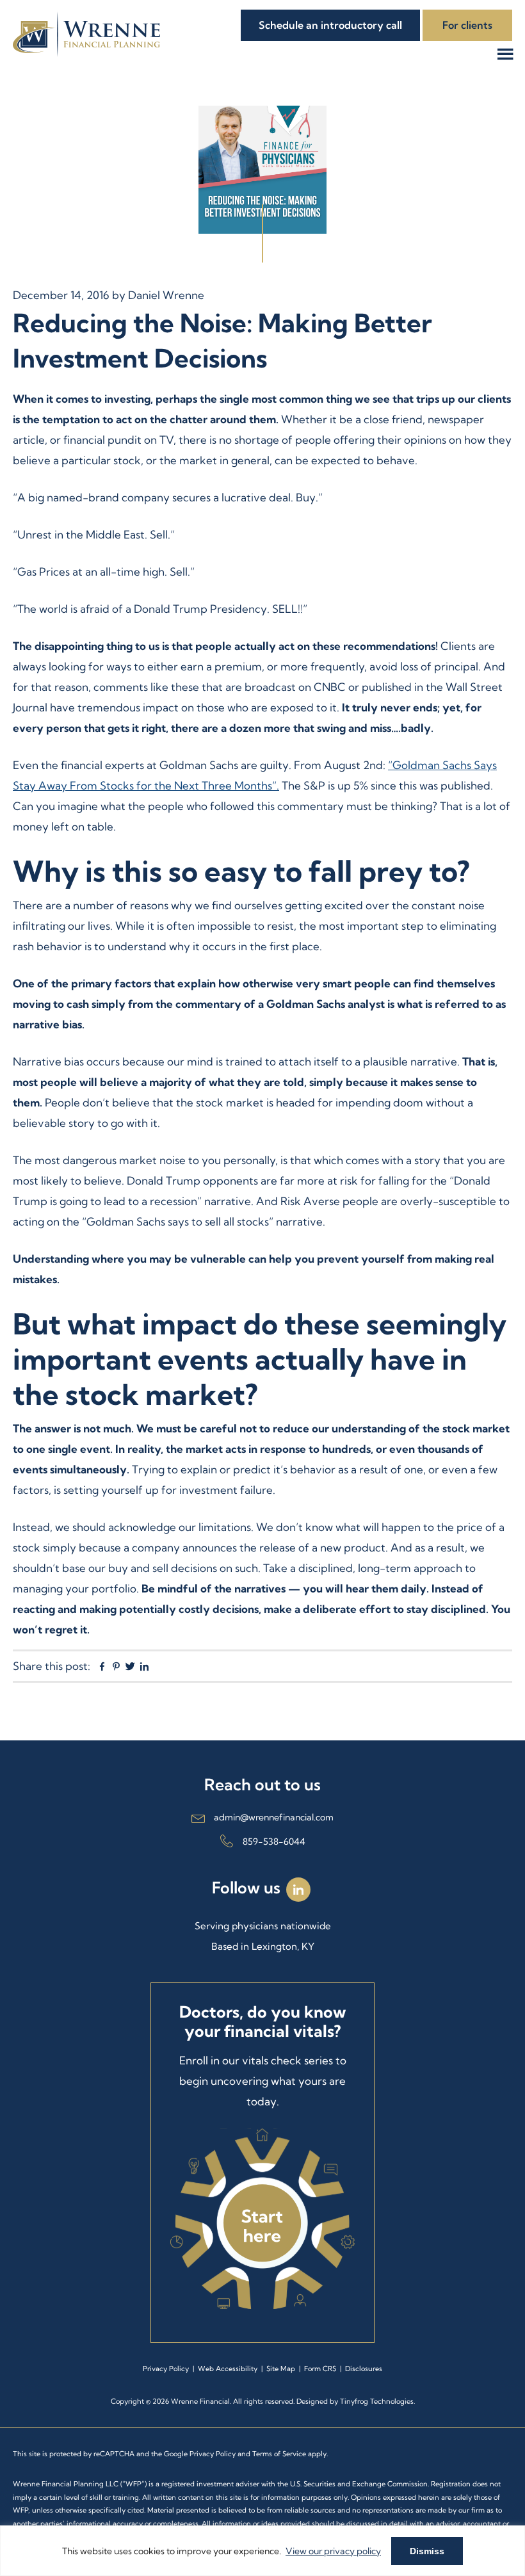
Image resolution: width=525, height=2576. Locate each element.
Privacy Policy (166, 2369)
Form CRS (320, 2369)
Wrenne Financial (86, 34)
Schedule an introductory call (330, 25)
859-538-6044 (274, 1842)
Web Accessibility (228, 2369)
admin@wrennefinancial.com (274, 1817)
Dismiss (427, 2551)
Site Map (281, 2369)
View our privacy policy (333, 2551)
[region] (262, 2551)
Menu (510, 54)
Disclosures (364, 2369)
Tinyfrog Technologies (377, 2401)
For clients (467, 25)
